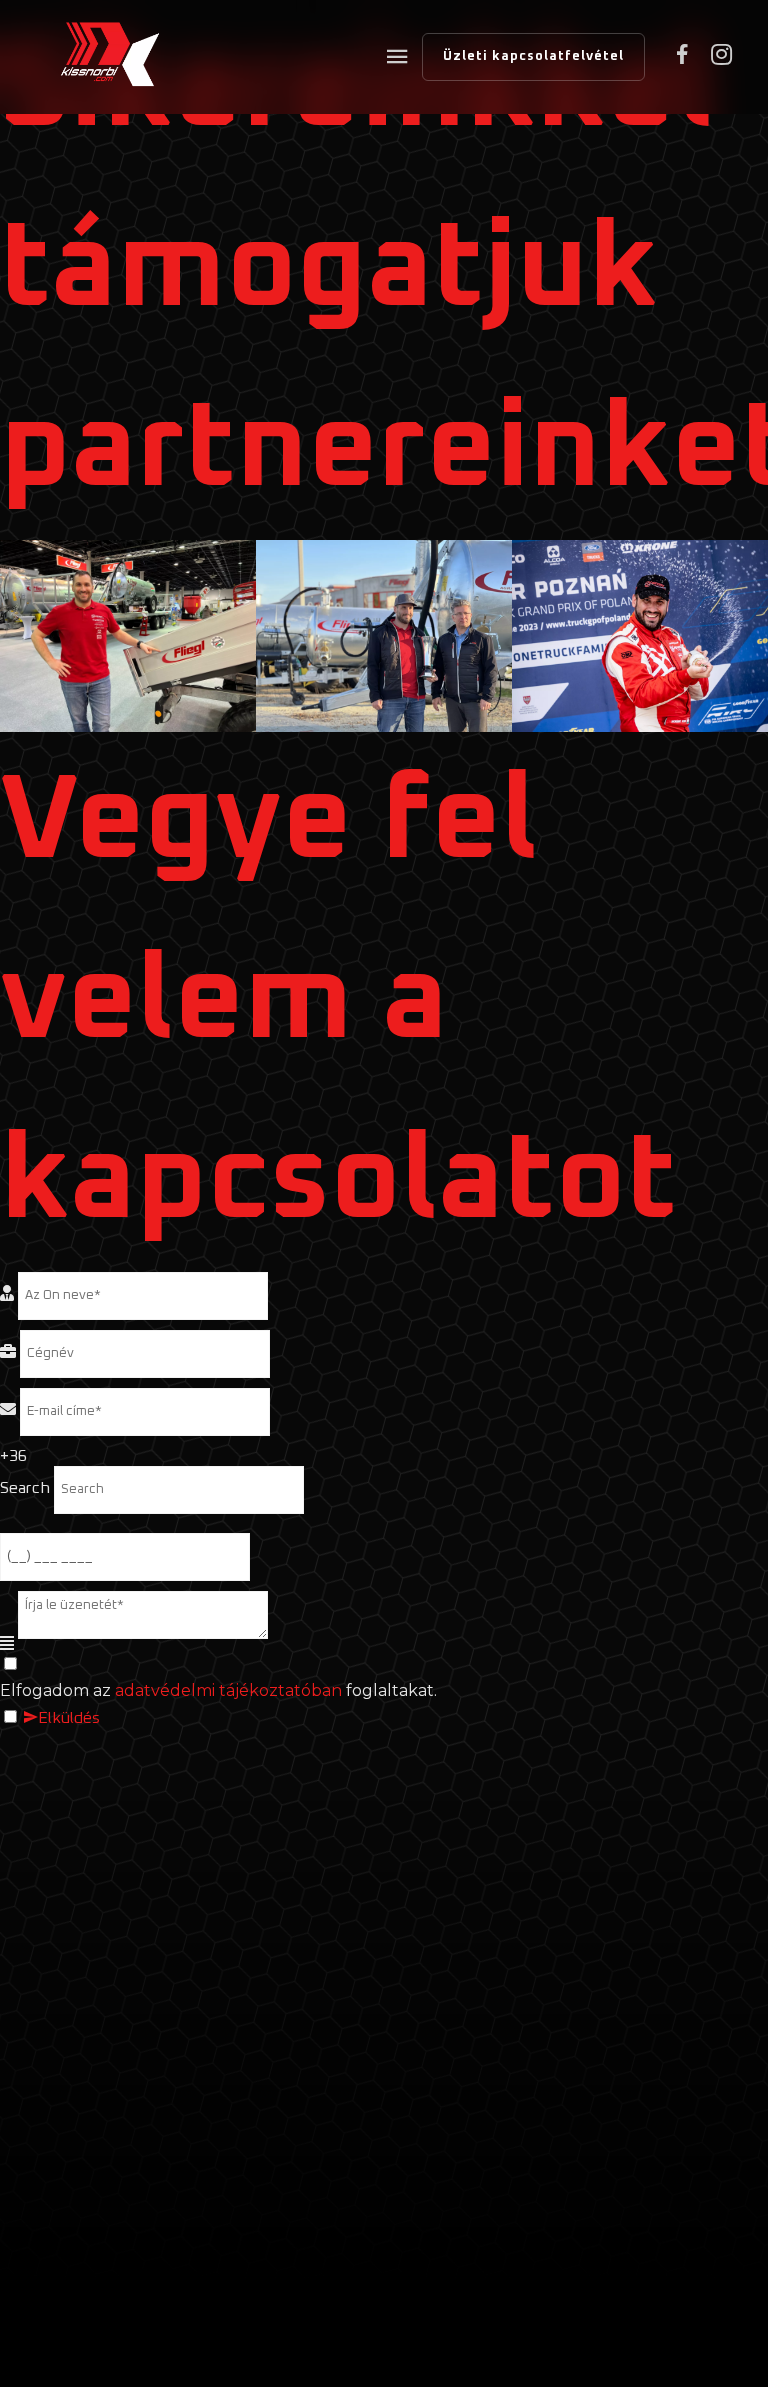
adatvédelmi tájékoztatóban (228, 1690)
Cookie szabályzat (364, 2158)
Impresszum (384, 2196)
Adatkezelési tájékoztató (570, 2158)
